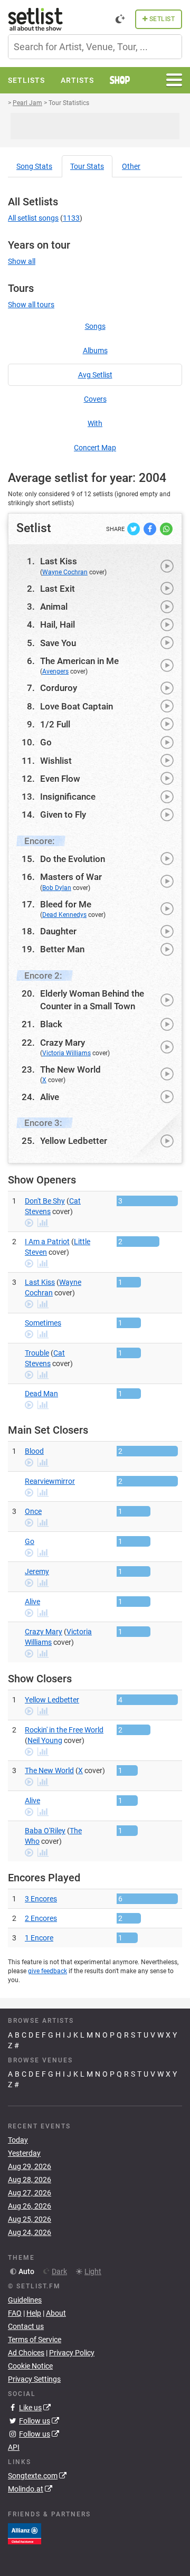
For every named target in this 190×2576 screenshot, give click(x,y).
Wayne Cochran (65, 572)
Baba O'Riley (45, 1831)
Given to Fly (63, 815)
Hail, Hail (58, 624)
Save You (58, 643)
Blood (34, 1451)
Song (34, 166)
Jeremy (37, 1571)
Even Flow (60, 779)
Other (131, 166)
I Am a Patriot (47, 1242)
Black (51, 1024)
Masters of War (71, 877)
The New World (70, 1069)
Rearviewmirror (50, 1481)
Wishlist (56, 761)
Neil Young (45, 1740)
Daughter (58, 931)
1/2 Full (55, 724)
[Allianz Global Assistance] (25, 2533)
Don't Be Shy (45, 1201)
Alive (50, 1097)
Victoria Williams (66, 1053)
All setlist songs (33, 218)
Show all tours (31, 305)
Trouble (37, 1353)
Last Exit (58, 589)
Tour (87, 166)
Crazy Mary (63, 1043)
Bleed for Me (66, 904)
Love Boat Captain (77, 706)
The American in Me (79, 661)
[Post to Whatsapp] (166, 528)
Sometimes (43, 1323)
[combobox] (95, 47)
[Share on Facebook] (151, 528)
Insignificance (68, 797)
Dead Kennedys (64, 915)
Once (33, 1511)
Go (46, 742)
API (14, 2447)
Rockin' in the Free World (64, 1730)
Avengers (55, 671)
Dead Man (41, 1394)
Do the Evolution (73, 859)
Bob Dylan (57, 888)
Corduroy (59, 688)
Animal (54, 607)
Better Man (62, 949)
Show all (22, 261)
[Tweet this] (134, 528)
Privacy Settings (34, 2379)
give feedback (47, 1971)
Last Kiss (59, 561)
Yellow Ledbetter (74, 1141)
